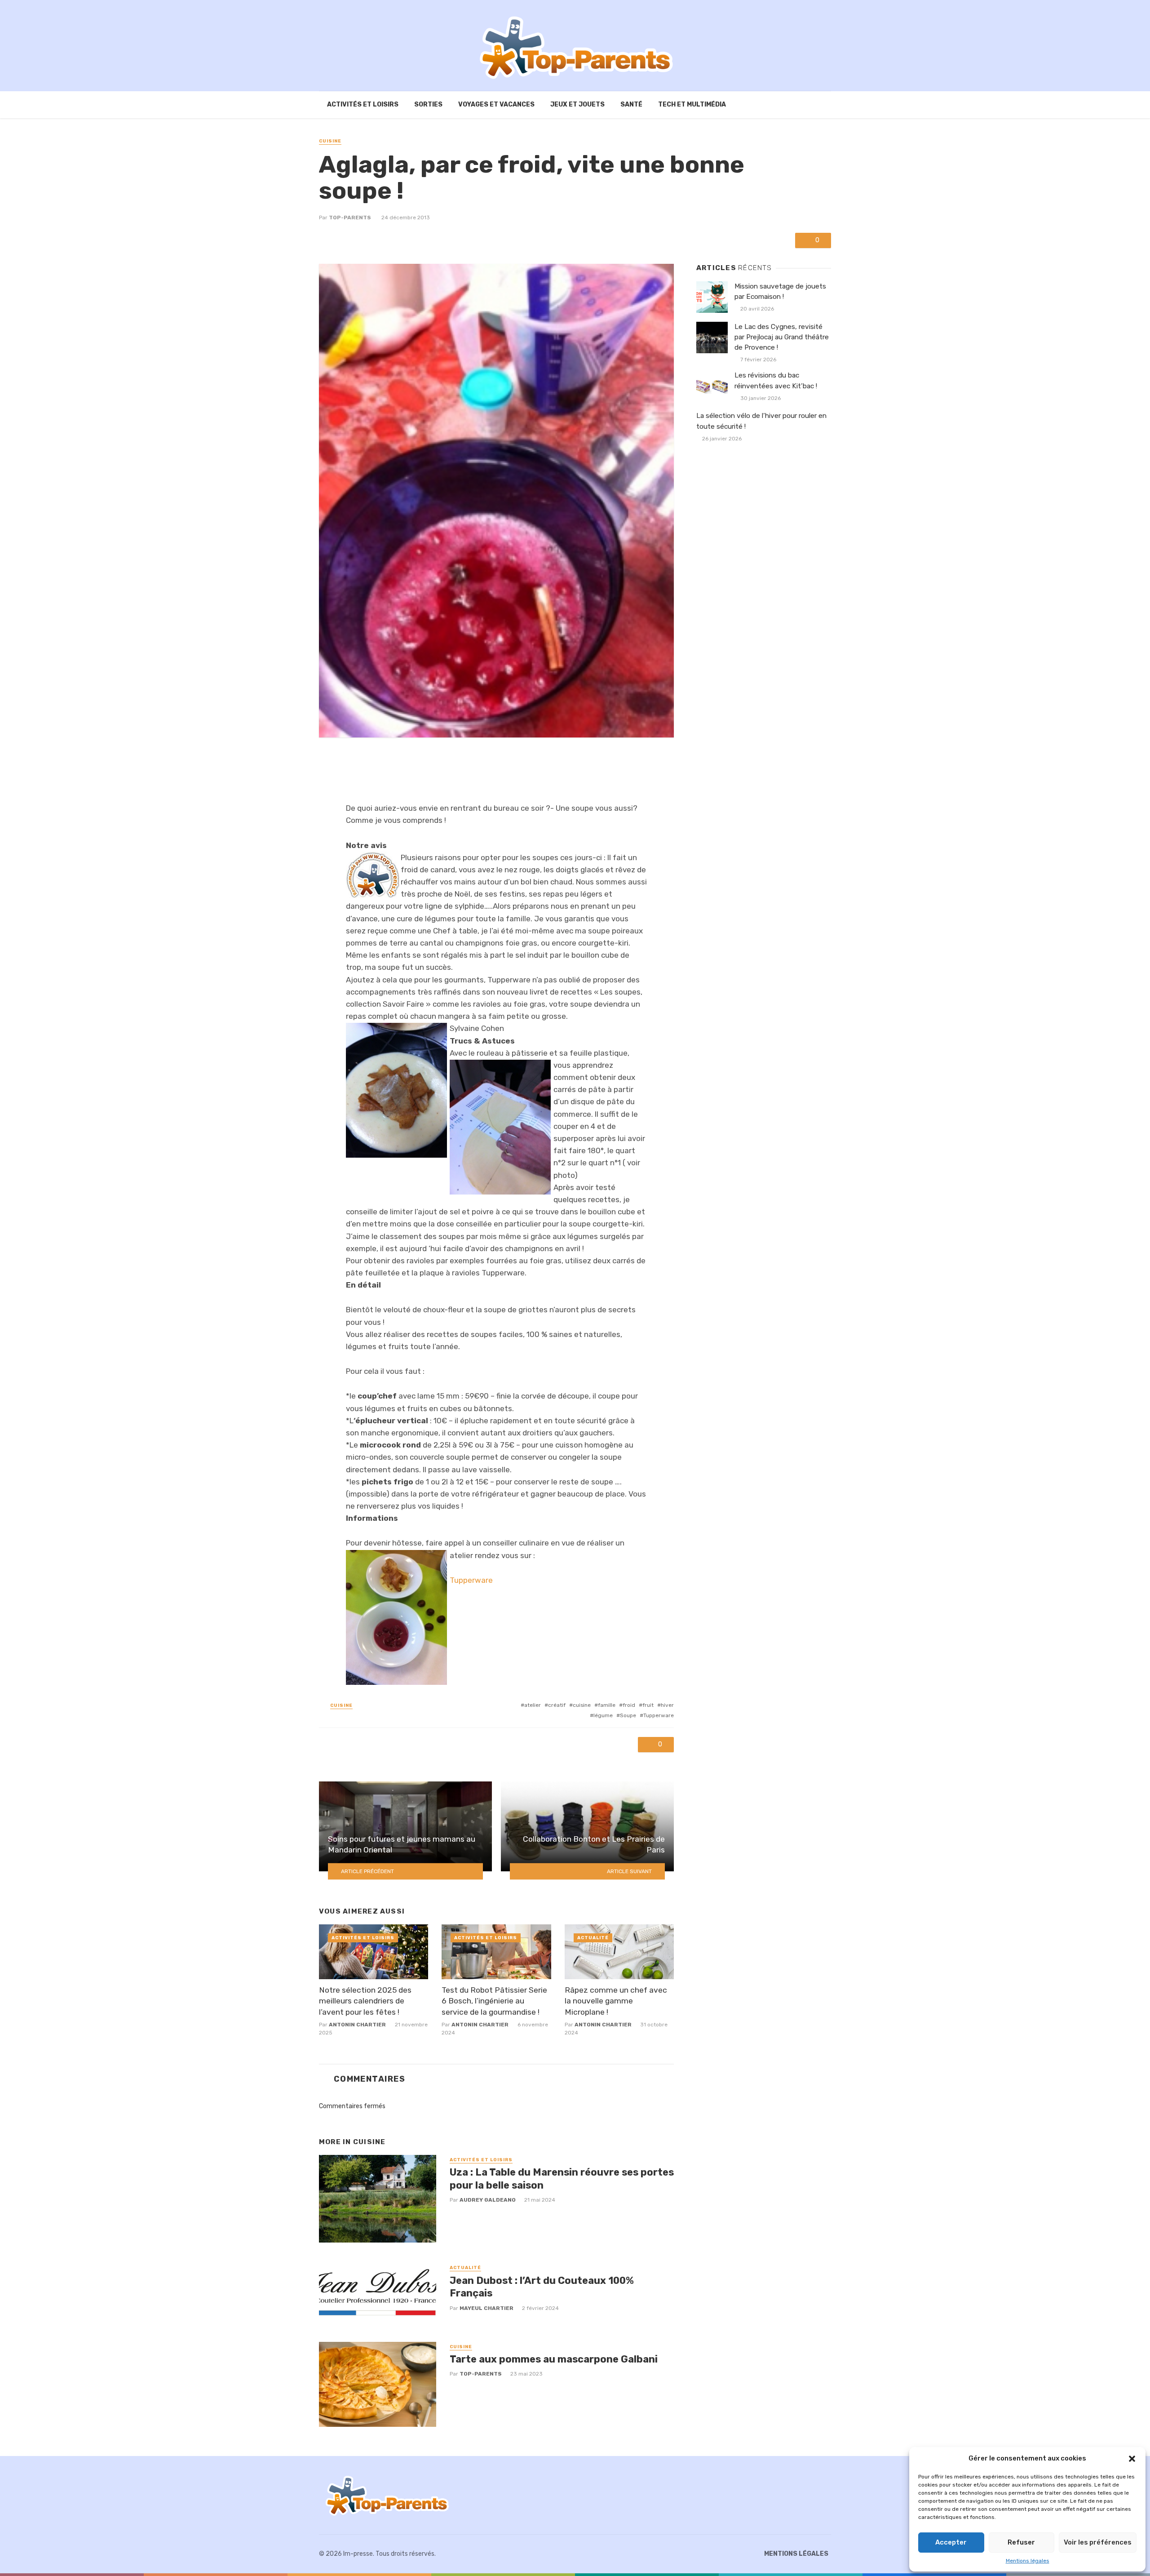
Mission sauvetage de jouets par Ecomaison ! (780, 291)
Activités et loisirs (363, 104)
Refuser (1021, 2542)
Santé (631, 104)
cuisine (582, 1705)
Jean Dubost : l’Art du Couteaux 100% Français (542, 2287)
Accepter (951, 2542)
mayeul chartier (487, 2308)
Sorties (428, 104)
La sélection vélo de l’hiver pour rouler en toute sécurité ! (761, 421)
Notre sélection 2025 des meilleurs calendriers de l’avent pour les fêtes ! (365, 2001)
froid (629, 1705)
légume (603, 1715)
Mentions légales (1028, 2561)
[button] (1132, 2459)
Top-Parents (350, 218)
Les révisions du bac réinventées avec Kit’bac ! (776, 380)
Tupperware (471, 1580)
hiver (667, 1705)
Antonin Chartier (357, 2025)
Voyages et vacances (496, 104)
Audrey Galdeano (488, 2200)
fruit (648, 1705)
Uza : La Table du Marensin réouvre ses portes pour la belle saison (562, 2178)
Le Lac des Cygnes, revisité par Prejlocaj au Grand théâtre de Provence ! (782, 337)
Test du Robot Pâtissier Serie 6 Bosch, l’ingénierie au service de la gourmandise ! (494, 2001)
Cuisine (330, 141)
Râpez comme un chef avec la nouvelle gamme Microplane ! (616, 2001)
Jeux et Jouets (577, 104)
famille (607, 1705)
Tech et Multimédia (692, 104)
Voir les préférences (1098, 2542)
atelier (533, 1705)
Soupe (628, 1715)
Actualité (593, 1938)
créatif (557, 1705)
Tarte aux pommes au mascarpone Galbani (554, 2359)
